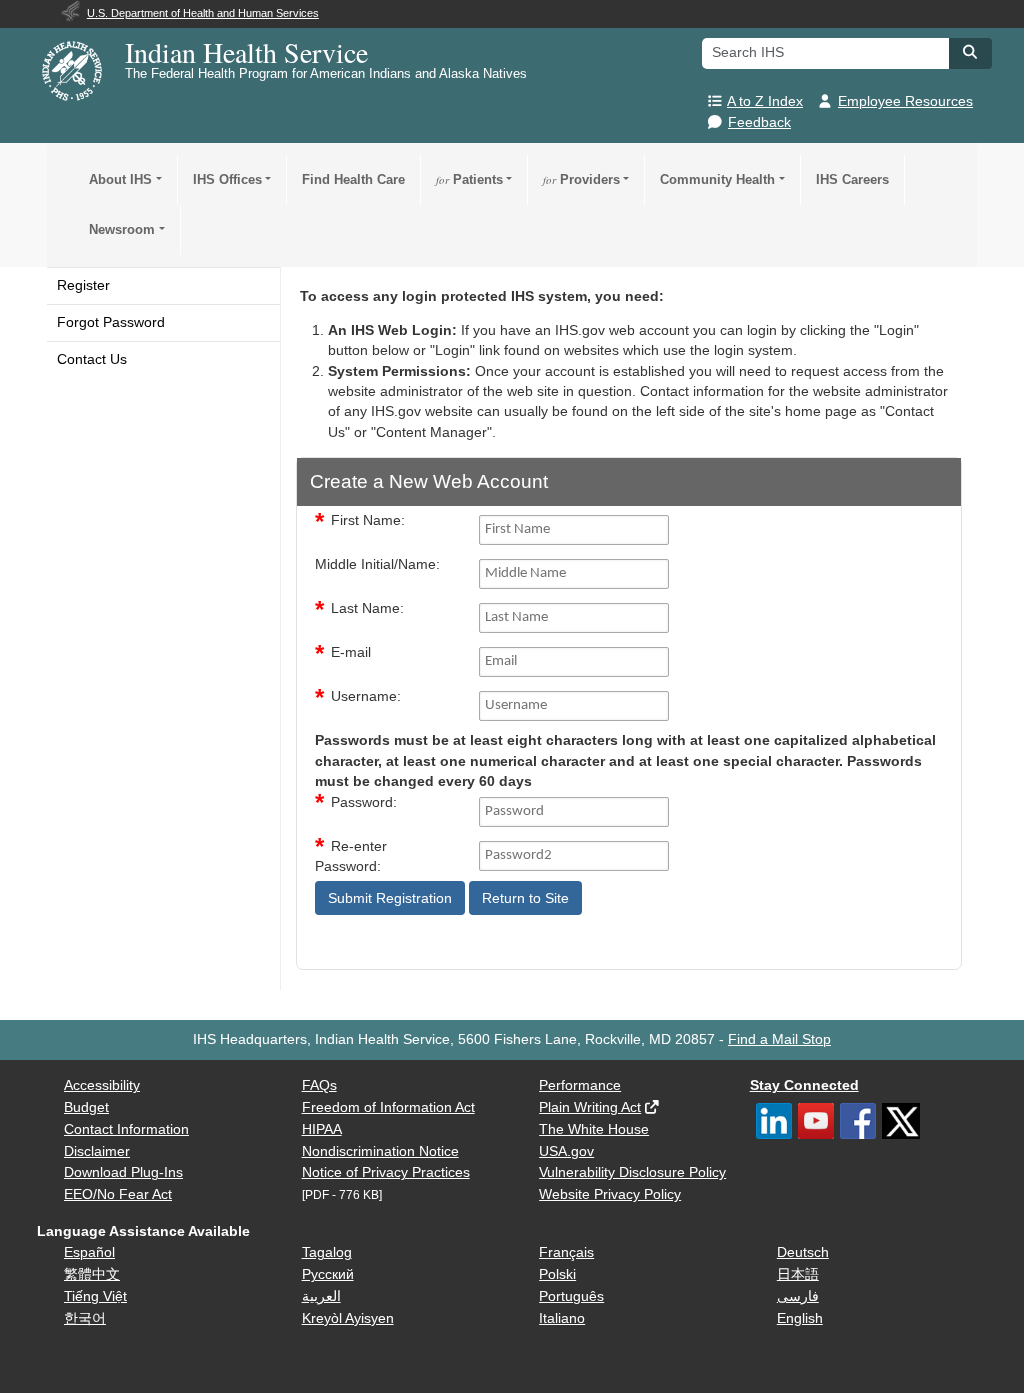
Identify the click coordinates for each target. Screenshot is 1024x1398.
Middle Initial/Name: (377, 564)
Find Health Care (353, 179)
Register (83, 285)
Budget (86, 1107)
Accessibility (102, 1085)
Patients (469, 179)
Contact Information (126, 1129)
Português (571, 1296)
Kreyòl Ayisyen (348, 1318)
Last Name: (367, 608)
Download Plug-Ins (123, 1172)
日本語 (798, 1274)
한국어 (85, 1318)
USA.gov (566, 1151)
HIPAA (322, 1129)
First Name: (368, 520)
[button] (970, 52)
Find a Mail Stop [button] (779, 1039)
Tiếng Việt (95, 1296)
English (800, 1318)
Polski (557, 1274)
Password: (364, 802)
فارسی (798, 1296)
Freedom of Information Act (388, 1107)
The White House (594, 1129)
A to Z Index (765, 101)
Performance (580, 1085)
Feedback (759, 122)
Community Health (717, 179)
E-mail (351, 652)
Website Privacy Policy (610, 1194)
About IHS (120, 179)
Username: (366, 696)
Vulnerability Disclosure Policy (632, 1172)
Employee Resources (905, 101)
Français (566, 1252)
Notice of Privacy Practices (386, 1172)
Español (89, 1252)
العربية (321, 1296)
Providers (581, 179)
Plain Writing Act (590, 1107)
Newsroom (122, 229)
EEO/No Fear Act (118, 1194)
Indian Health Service (246, 52)
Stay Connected (804, 1085)
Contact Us (92, 359)
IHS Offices (227, 179)
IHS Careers (852, 179)
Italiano (562, 1318)
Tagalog (327, 1252)
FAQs (319, 1085)
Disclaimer (97, 1151)
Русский (328, 1274)
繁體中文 (92, 1274)
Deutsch (803, 1252)
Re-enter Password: (351, 856)
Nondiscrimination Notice (380, 1151)
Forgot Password (111, 322)
